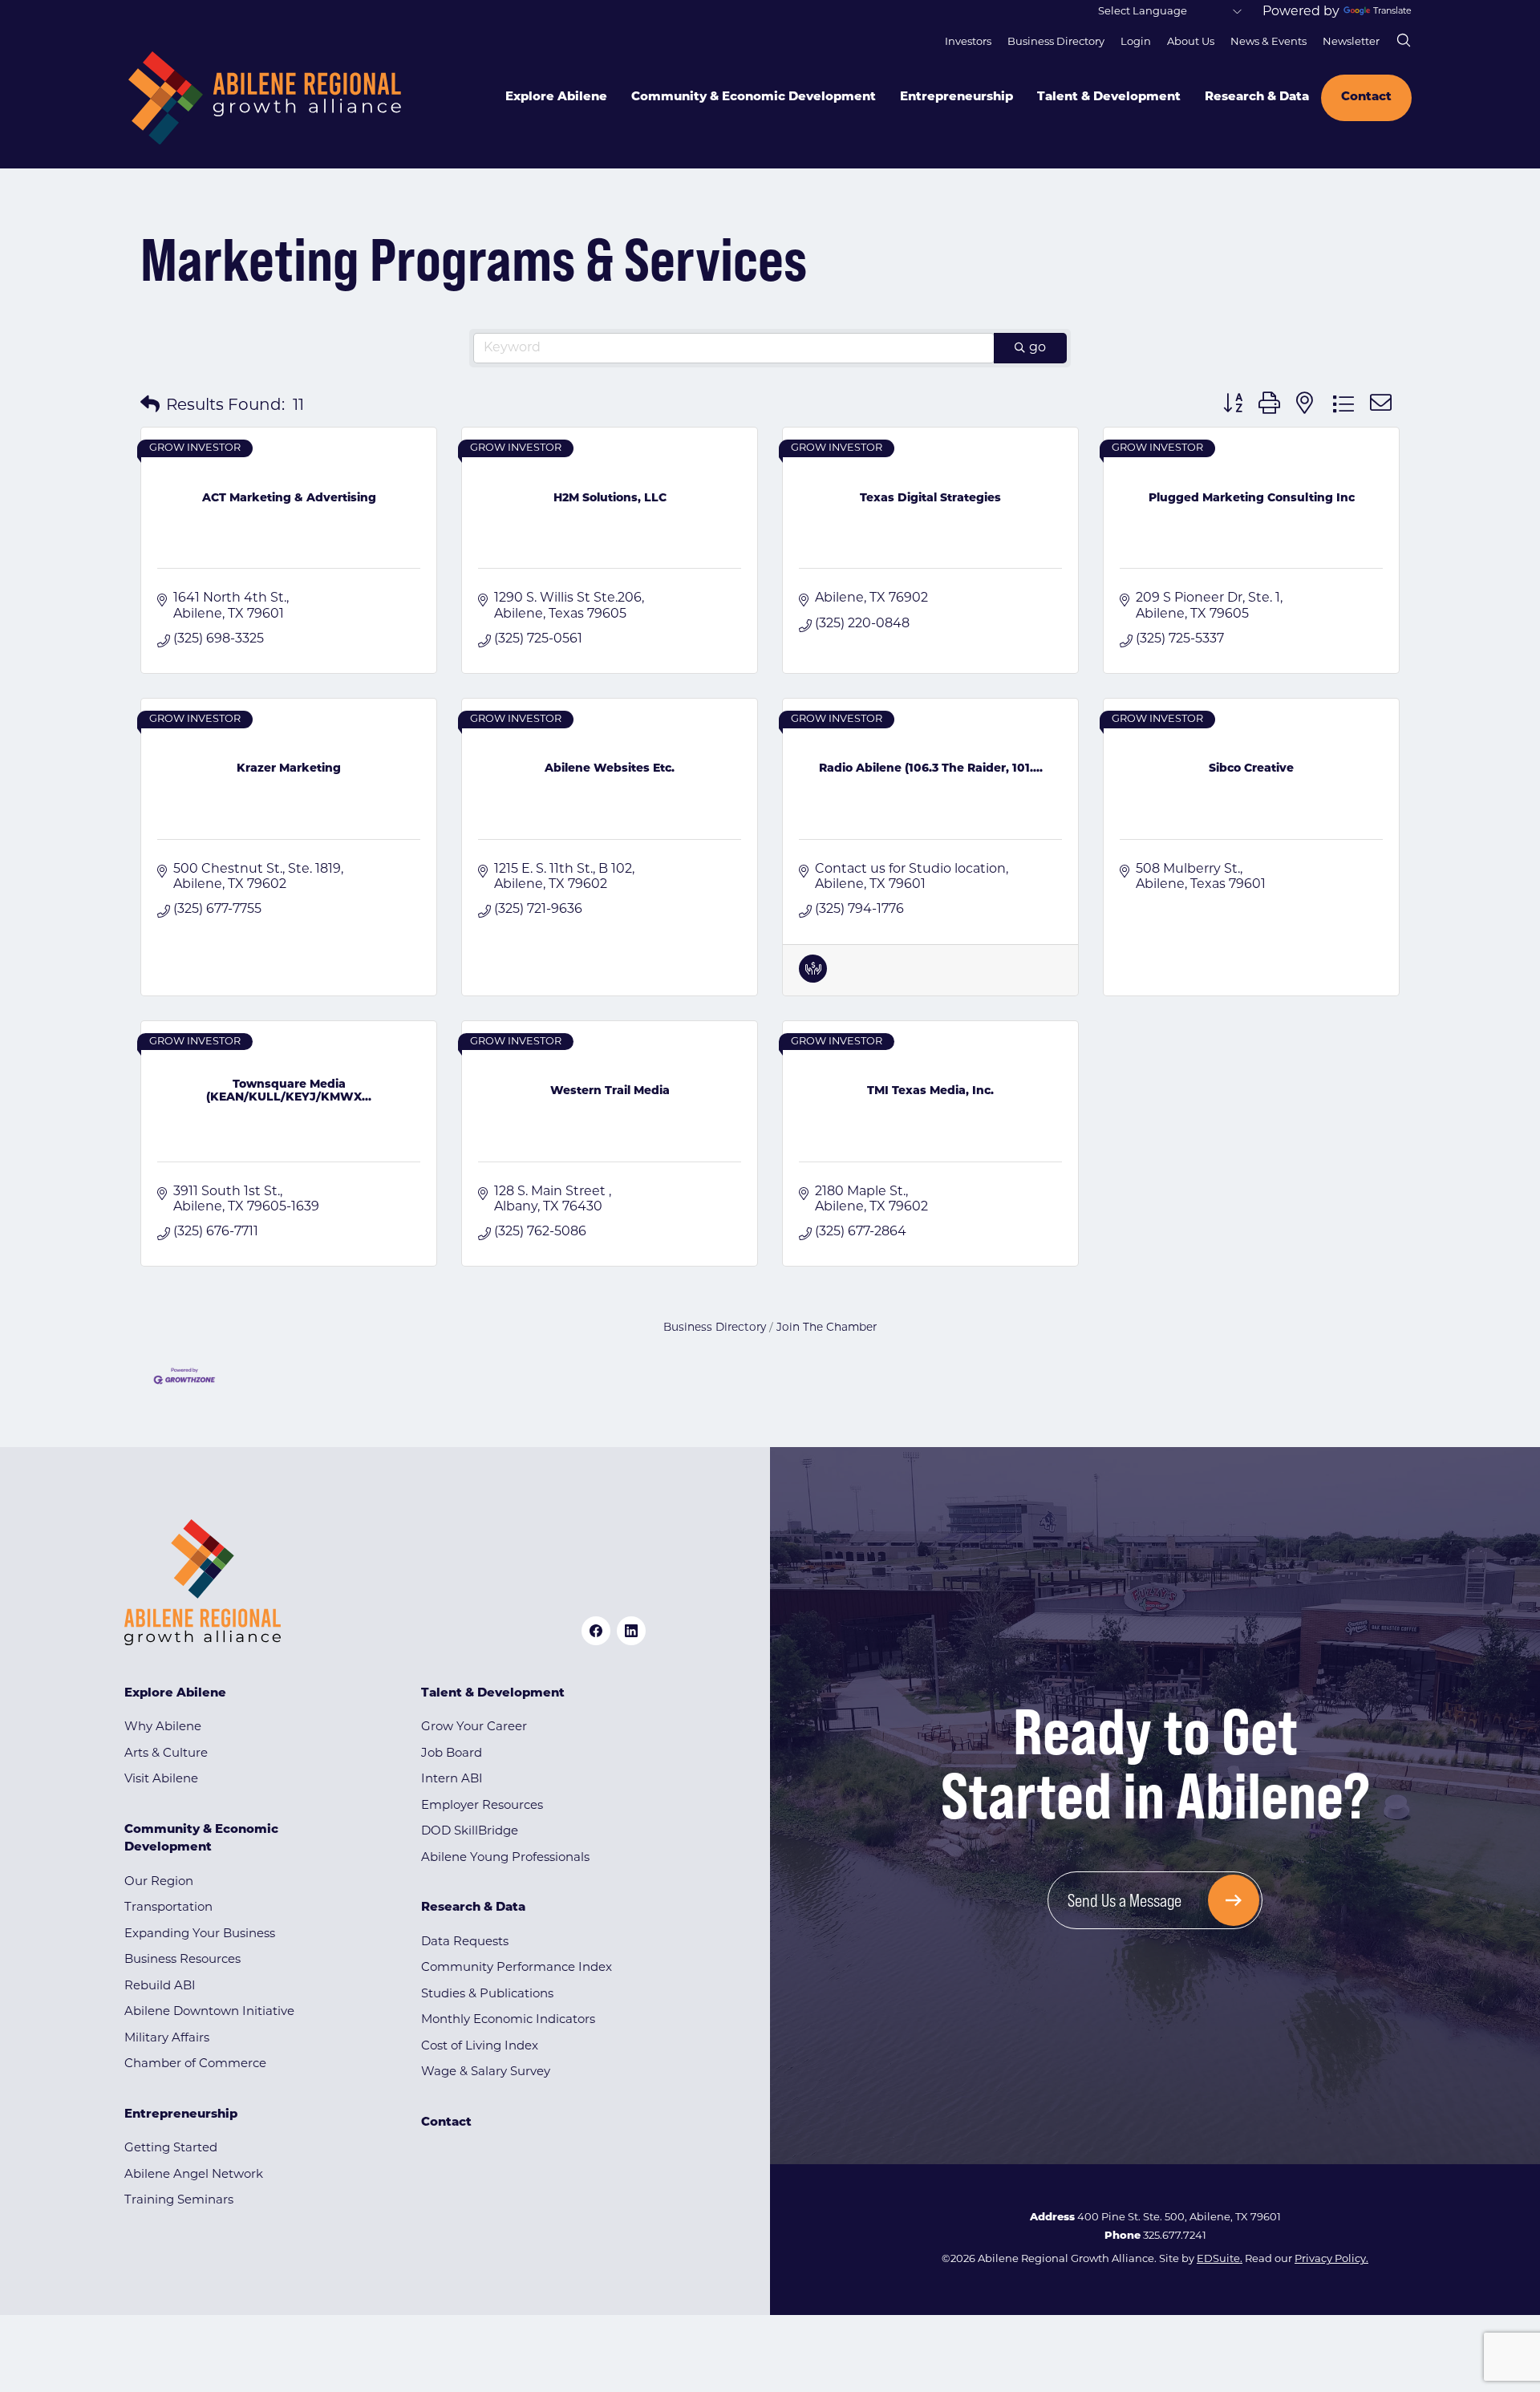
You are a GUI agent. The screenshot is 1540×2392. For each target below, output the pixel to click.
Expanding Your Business (200, 1934)
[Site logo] (265, 98)
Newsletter (1351, 42)
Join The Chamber (827, 1328)
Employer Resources (482, 1806)
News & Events (1268, 42)
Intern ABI (452, 1780)
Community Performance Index (517, 1968)
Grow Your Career (474, 1727)
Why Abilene (163, 1727)
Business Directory (1056, 42)
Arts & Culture (166, 1754)
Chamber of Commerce (195, 2064)
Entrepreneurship (956, 97)
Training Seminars (179, 2201)
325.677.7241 (1175, 2236)
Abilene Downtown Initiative (209, 2012)
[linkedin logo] (631, 1631)
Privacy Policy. (1331, 2259)
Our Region (159, 1882)
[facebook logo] (596, 1631)
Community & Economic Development (754, 97)
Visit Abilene (161, 1780)
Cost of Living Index (480, 2047)
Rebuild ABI (160, 1987)
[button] (150, 406)
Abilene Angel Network (194, 2175)
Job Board (452, 1754)
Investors (968, 42)
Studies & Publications (487, 1995)
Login (1136, 42)
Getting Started (171, 2149)
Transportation (168, 1908)
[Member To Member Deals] (813, 979)
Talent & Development (1109, 97)
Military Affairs (167, 2039)
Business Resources (182, 1960)
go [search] (1037, 348)
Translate (1392, 12)
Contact (1366, 97)
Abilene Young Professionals (505, 1858)
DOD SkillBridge (470, 1832)
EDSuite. (1220, 2259)
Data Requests (465, 1942)
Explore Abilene (556, 97)
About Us (1191, 42)
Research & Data (1257, 97)
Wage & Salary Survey (486, 2072)
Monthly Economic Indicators (508, 2020)
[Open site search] (1404, 40)
